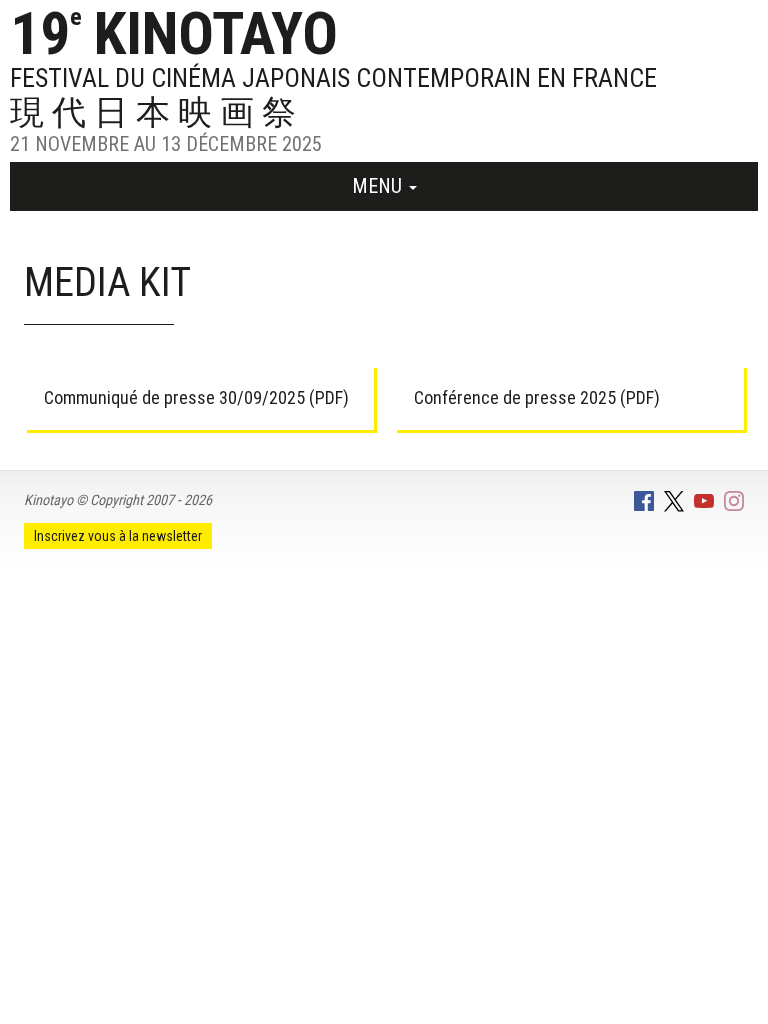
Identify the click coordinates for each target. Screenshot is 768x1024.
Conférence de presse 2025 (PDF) (537, 397)
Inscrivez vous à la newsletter (118, 536)
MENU (379, 186)
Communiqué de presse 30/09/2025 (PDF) (196, 397)
